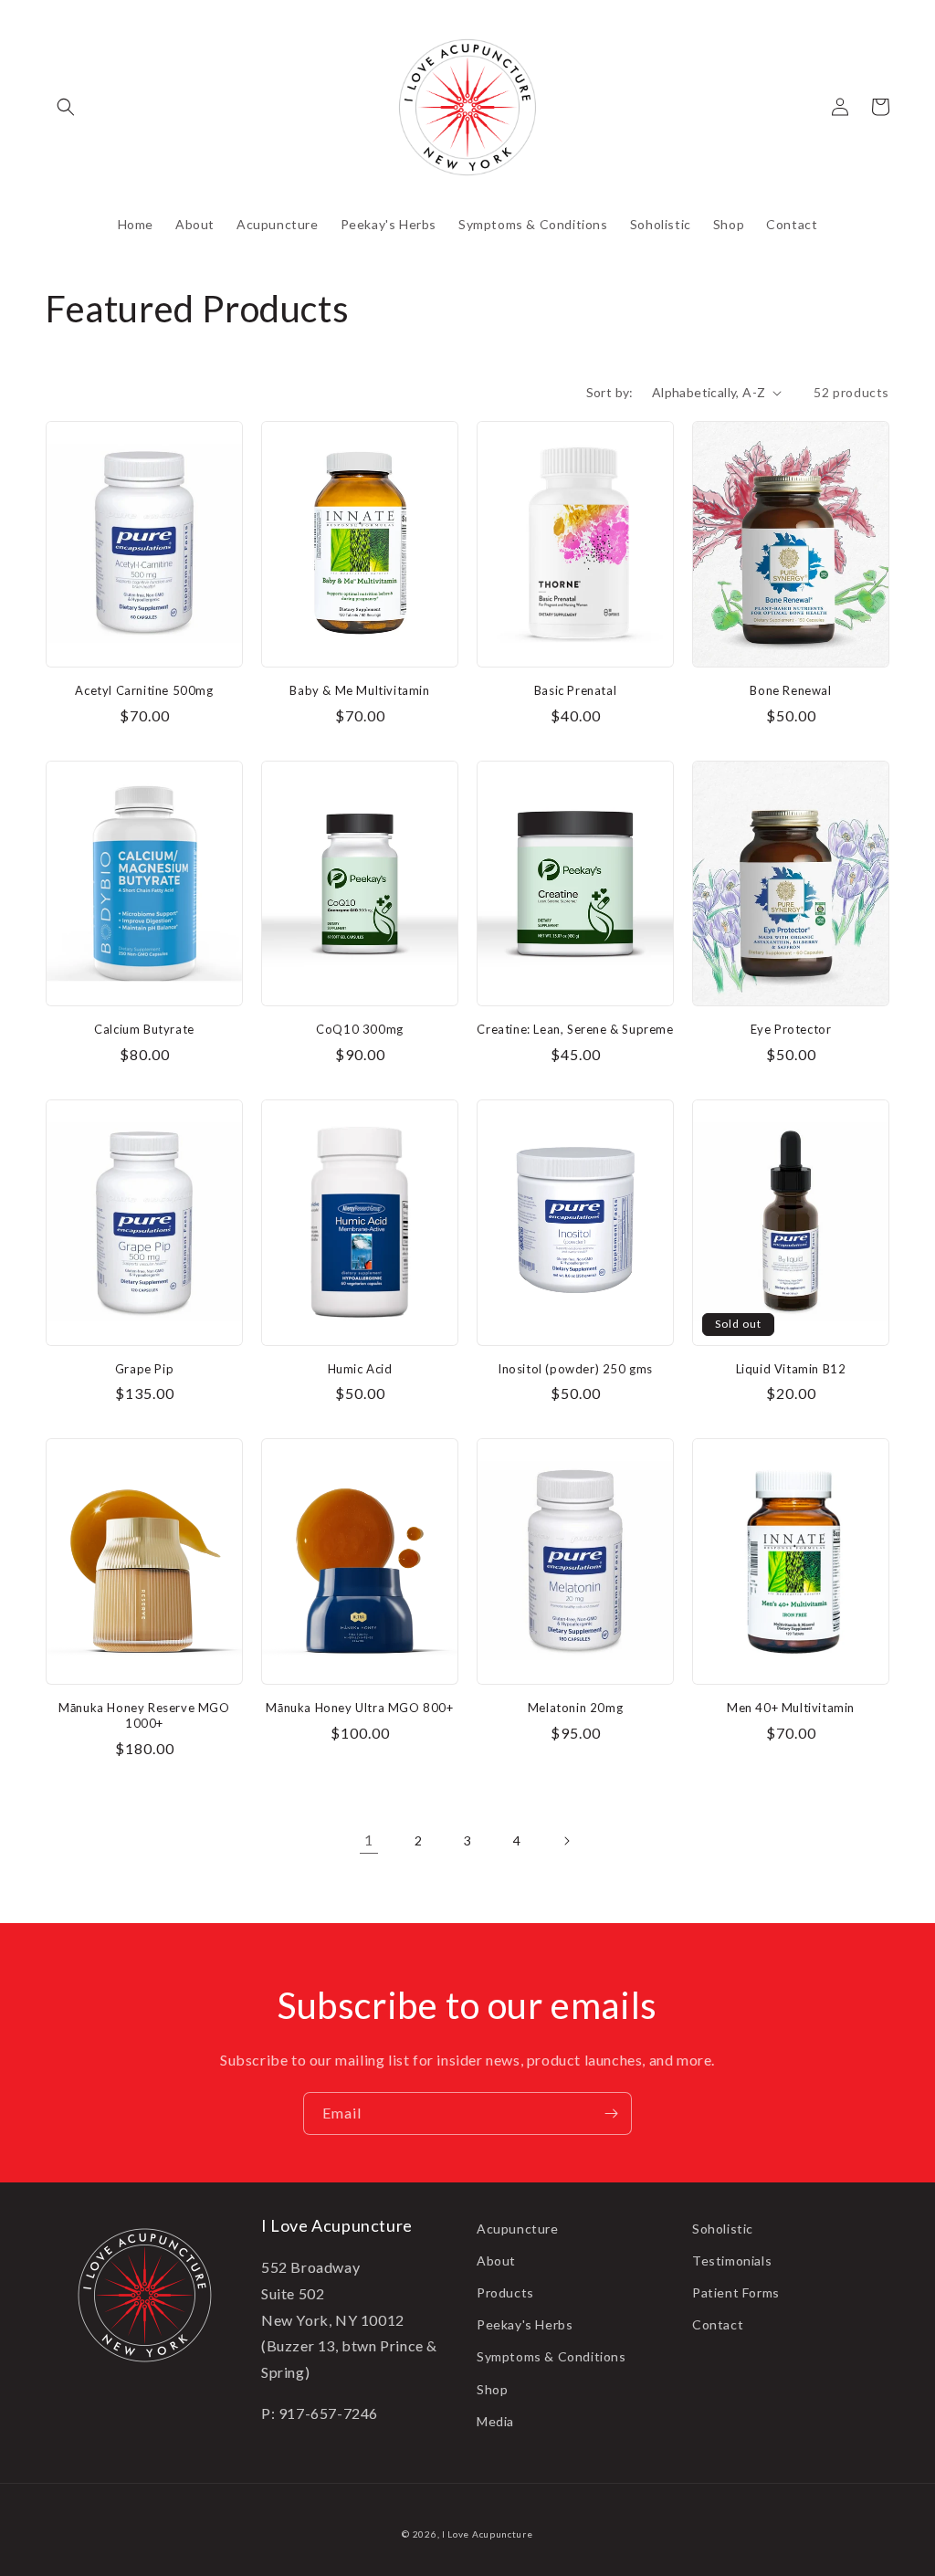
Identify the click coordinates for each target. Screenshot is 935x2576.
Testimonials (732, 2261)
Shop (492, 2389)
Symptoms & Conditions (552, 2356)
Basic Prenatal (575, 690)
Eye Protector (791, 1029)
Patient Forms (736, 2292)
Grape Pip (144, 1369)
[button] (66, 107)
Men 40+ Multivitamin (791, 1708)
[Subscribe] (611, 2113)
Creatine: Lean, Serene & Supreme (575, 1029)
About (496, 2261)
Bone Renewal (790, 690)
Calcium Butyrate (144, 1029)
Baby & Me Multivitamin (359, 690)
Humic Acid (360, 1369)
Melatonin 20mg (575, 1708)
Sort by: (610, 392)
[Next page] (566, 1841)
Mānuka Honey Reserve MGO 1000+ (144, 1715)
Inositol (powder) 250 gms (575, 1369)
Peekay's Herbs (525, 2324)
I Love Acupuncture (488, 2534)
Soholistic (723, 2229)
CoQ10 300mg (360, 1029)
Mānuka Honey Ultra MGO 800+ (359, 1708)
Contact (718, 2324)
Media (495, 2421)
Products (505, 2292)
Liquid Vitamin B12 (791, 1369)
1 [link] (369, 1840)
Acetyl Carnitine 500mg (144, 690)
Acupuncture (518, 2229)
